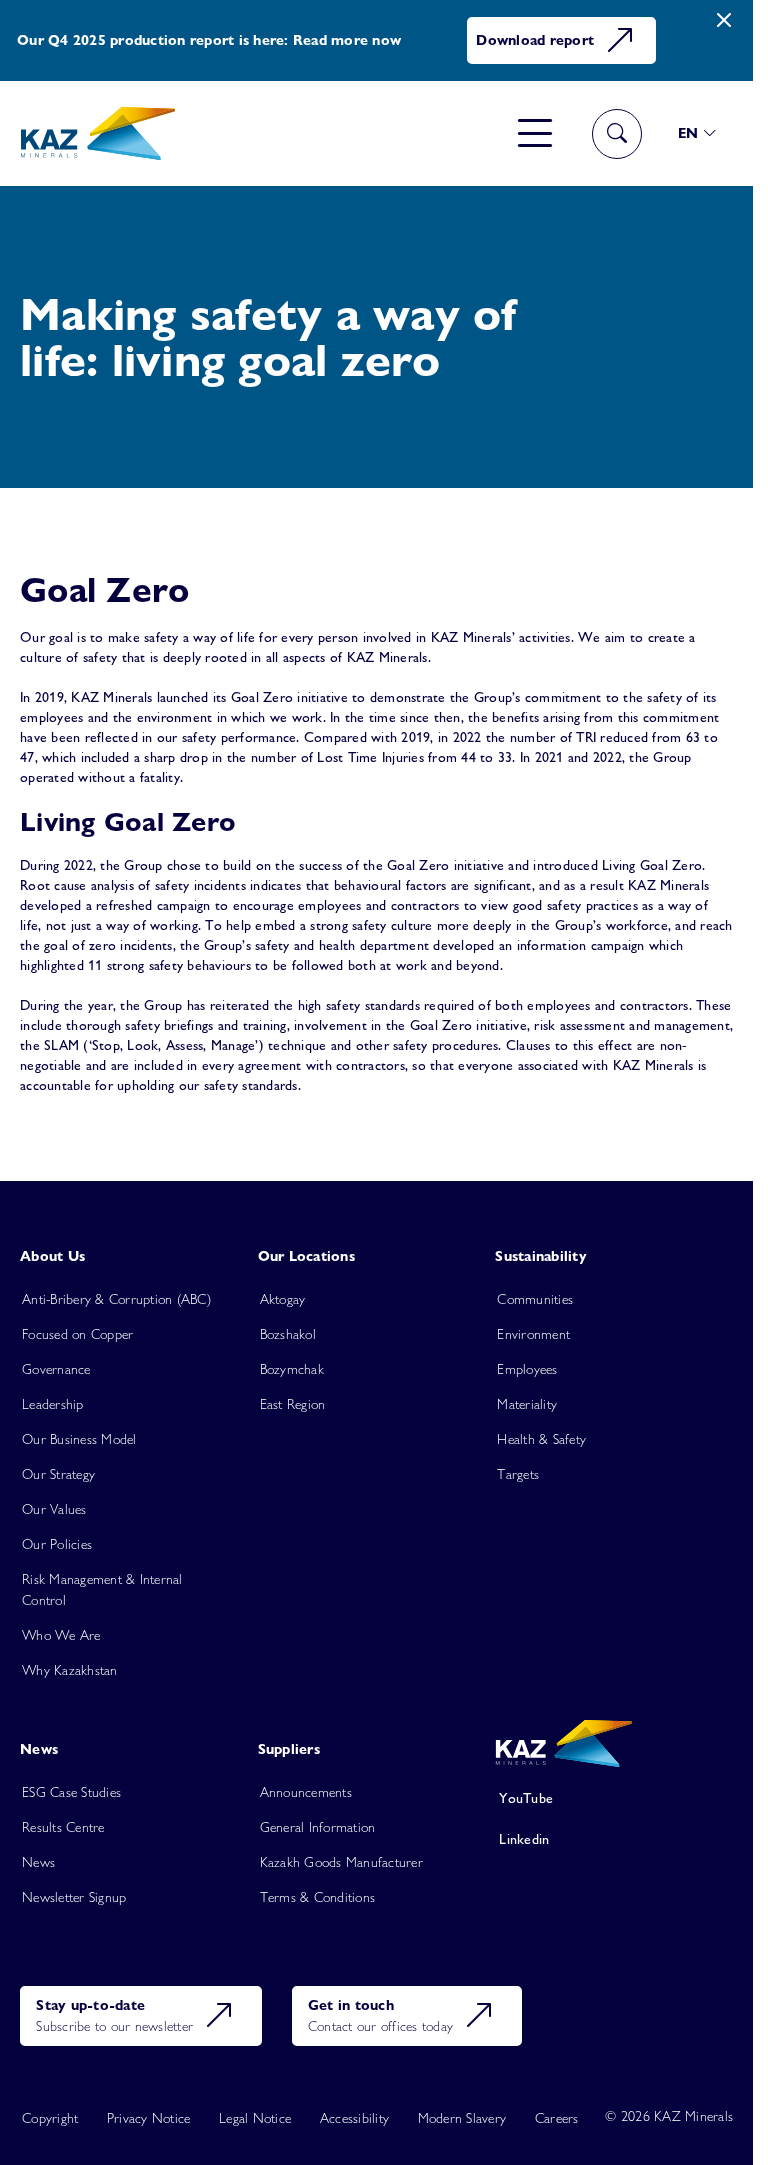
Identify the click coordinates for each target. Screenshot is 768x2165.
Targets (518, 1474)
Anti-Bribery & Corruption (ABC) (116, 1299)
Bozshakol (288, 1334)
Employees (527, 1369)
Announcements (306, 1792)
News (38, 1862)
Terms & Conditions (318, 1897)
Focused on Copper (77, 1334)
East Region (293, 1404)
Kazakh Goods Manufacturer (341, 1862)
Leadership (53, 1404)
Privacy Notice (149, 2118)
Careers (557, 2118)
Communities (535, 1299)
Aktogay (283, 1299)
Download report (535, 40)
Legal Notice (255, 2118)
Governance (56, 1369)
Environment (533, 1334)
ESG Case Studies (71, 1792)
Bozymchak (292, 1369)
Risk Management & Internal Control (102, 1589)
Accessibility (354, 2118)
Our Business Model (79, 1439)
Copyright (50, 2118)
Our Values (54, 1509)
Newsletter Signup (74, 1897)
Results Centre (63, 1827)
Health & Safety (541, 1439)
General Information (318, 1827)
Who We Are (61, 1635)
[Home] (98, 134)
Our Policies (57, 1544)
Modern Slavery (462, 2118)
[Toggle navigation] (535, 134)
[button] (697, 133)
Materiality (527, 1404)
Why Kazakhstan (70, 1670)
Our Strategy (58, 1474)
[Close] (724, 20)
